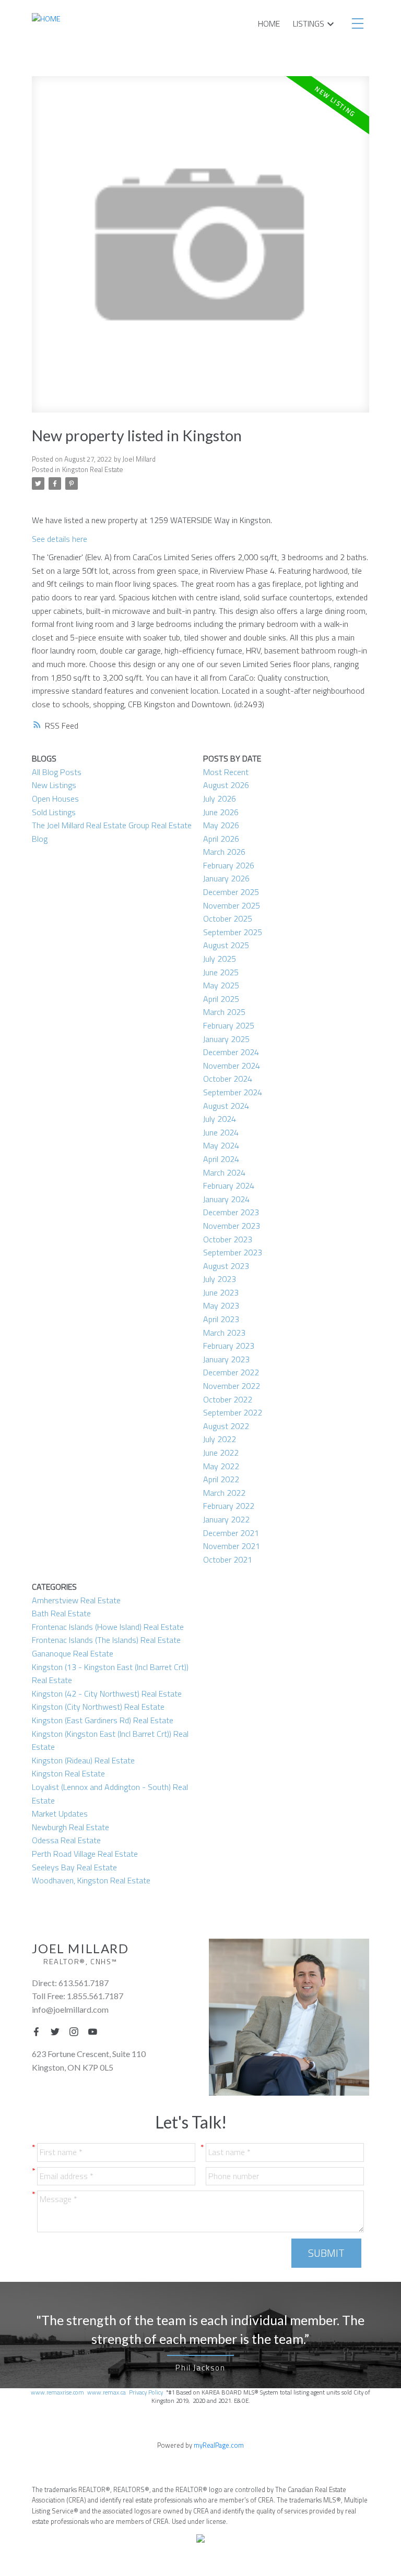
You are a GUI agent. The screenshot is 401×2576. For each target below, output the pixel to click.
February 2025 (229, 1025)
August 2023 (226, 1266)
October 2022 (228, 1399)
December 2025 (231, 892)
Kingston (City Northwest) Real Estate (98, 1707)
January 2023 (226, 1359)
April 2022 (221, 1479)
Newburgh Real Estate (70, 1827)
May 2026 (221, 825)
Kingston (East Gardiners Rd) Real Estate (103, 1720)
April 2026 (221, 839)
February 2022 (229, 1506)
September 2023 (233, 1252)
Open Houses (55, 799)
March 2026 (224, 852)
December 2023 (231, 1212)
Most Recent (226, 772)
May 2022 (221, 1466)
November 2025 (232, 905)
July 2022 (220, 1439)
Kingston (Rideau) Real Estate (83, 1760)
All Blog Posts (57, 772)
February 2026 (229, 865)
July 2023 (220, 1279)
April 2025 (221, 999)
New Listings (54, 785)
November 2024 (232, 1066)
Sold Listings (54, 812)
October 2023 (228, 1239)
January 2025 (226, 1039)
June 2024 (221, 1132)
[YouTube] (96, 2031)
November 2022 (232, 1386)
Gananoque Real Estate (73, 1653)
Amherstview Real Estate (76, 1600)
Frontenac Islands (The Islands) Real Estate (106, 1640)
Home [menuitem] (269, 23)
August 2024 (226, 1106)
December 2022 (231, 1372)
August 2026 (226, 785)
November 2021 (232, 1546)
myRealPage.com (219, 2445)
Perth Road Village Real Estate (85, 1854)
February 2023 (229, 1346)
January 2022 (226, 1519)
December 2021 (231, 1533)
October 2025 (228, 918)
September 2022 (233, 1412)
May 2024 (221, 1145)
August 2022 (226, 1426)
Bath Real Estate (61, 1613)
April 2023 (221, 1319)
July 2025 (220, 959)
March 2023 (224, 1333)
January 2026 (226, 878)
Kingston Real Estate (93, 469)
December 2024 (231, 1052)
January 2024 (226, 1199)
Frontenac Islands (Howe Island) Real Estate (108, 1627)
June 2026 (221, 812)
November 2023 (232, 1226)
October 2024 (228, 1079)
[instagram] (77, 2031)
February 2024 (229, 1186)
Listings (309, 23)
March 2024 (224, 1172)
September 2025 (233, 932)
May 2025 (221, 985)
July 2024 (220, 1119)
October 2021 (228, 1559)
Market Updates (60, 1813)
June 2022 (221, 1453)
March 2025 (224, 1012)
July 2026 (220, 799)
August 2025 (226, 945)
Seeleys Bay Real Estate (74, 1867)
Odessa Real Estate (66, 1840)
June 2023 (221, 1292)
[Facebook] (39, 2031)
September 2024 (233, 1092)
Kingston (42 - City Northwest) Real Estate (107, 1694)
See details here (60, 539)
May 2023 (221, 1305)
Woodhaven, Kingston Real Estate (91, 1880)
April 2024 (221, 1159)
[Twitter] (58, 2031)
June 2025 (221, 972)
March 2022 (224, 1493)
